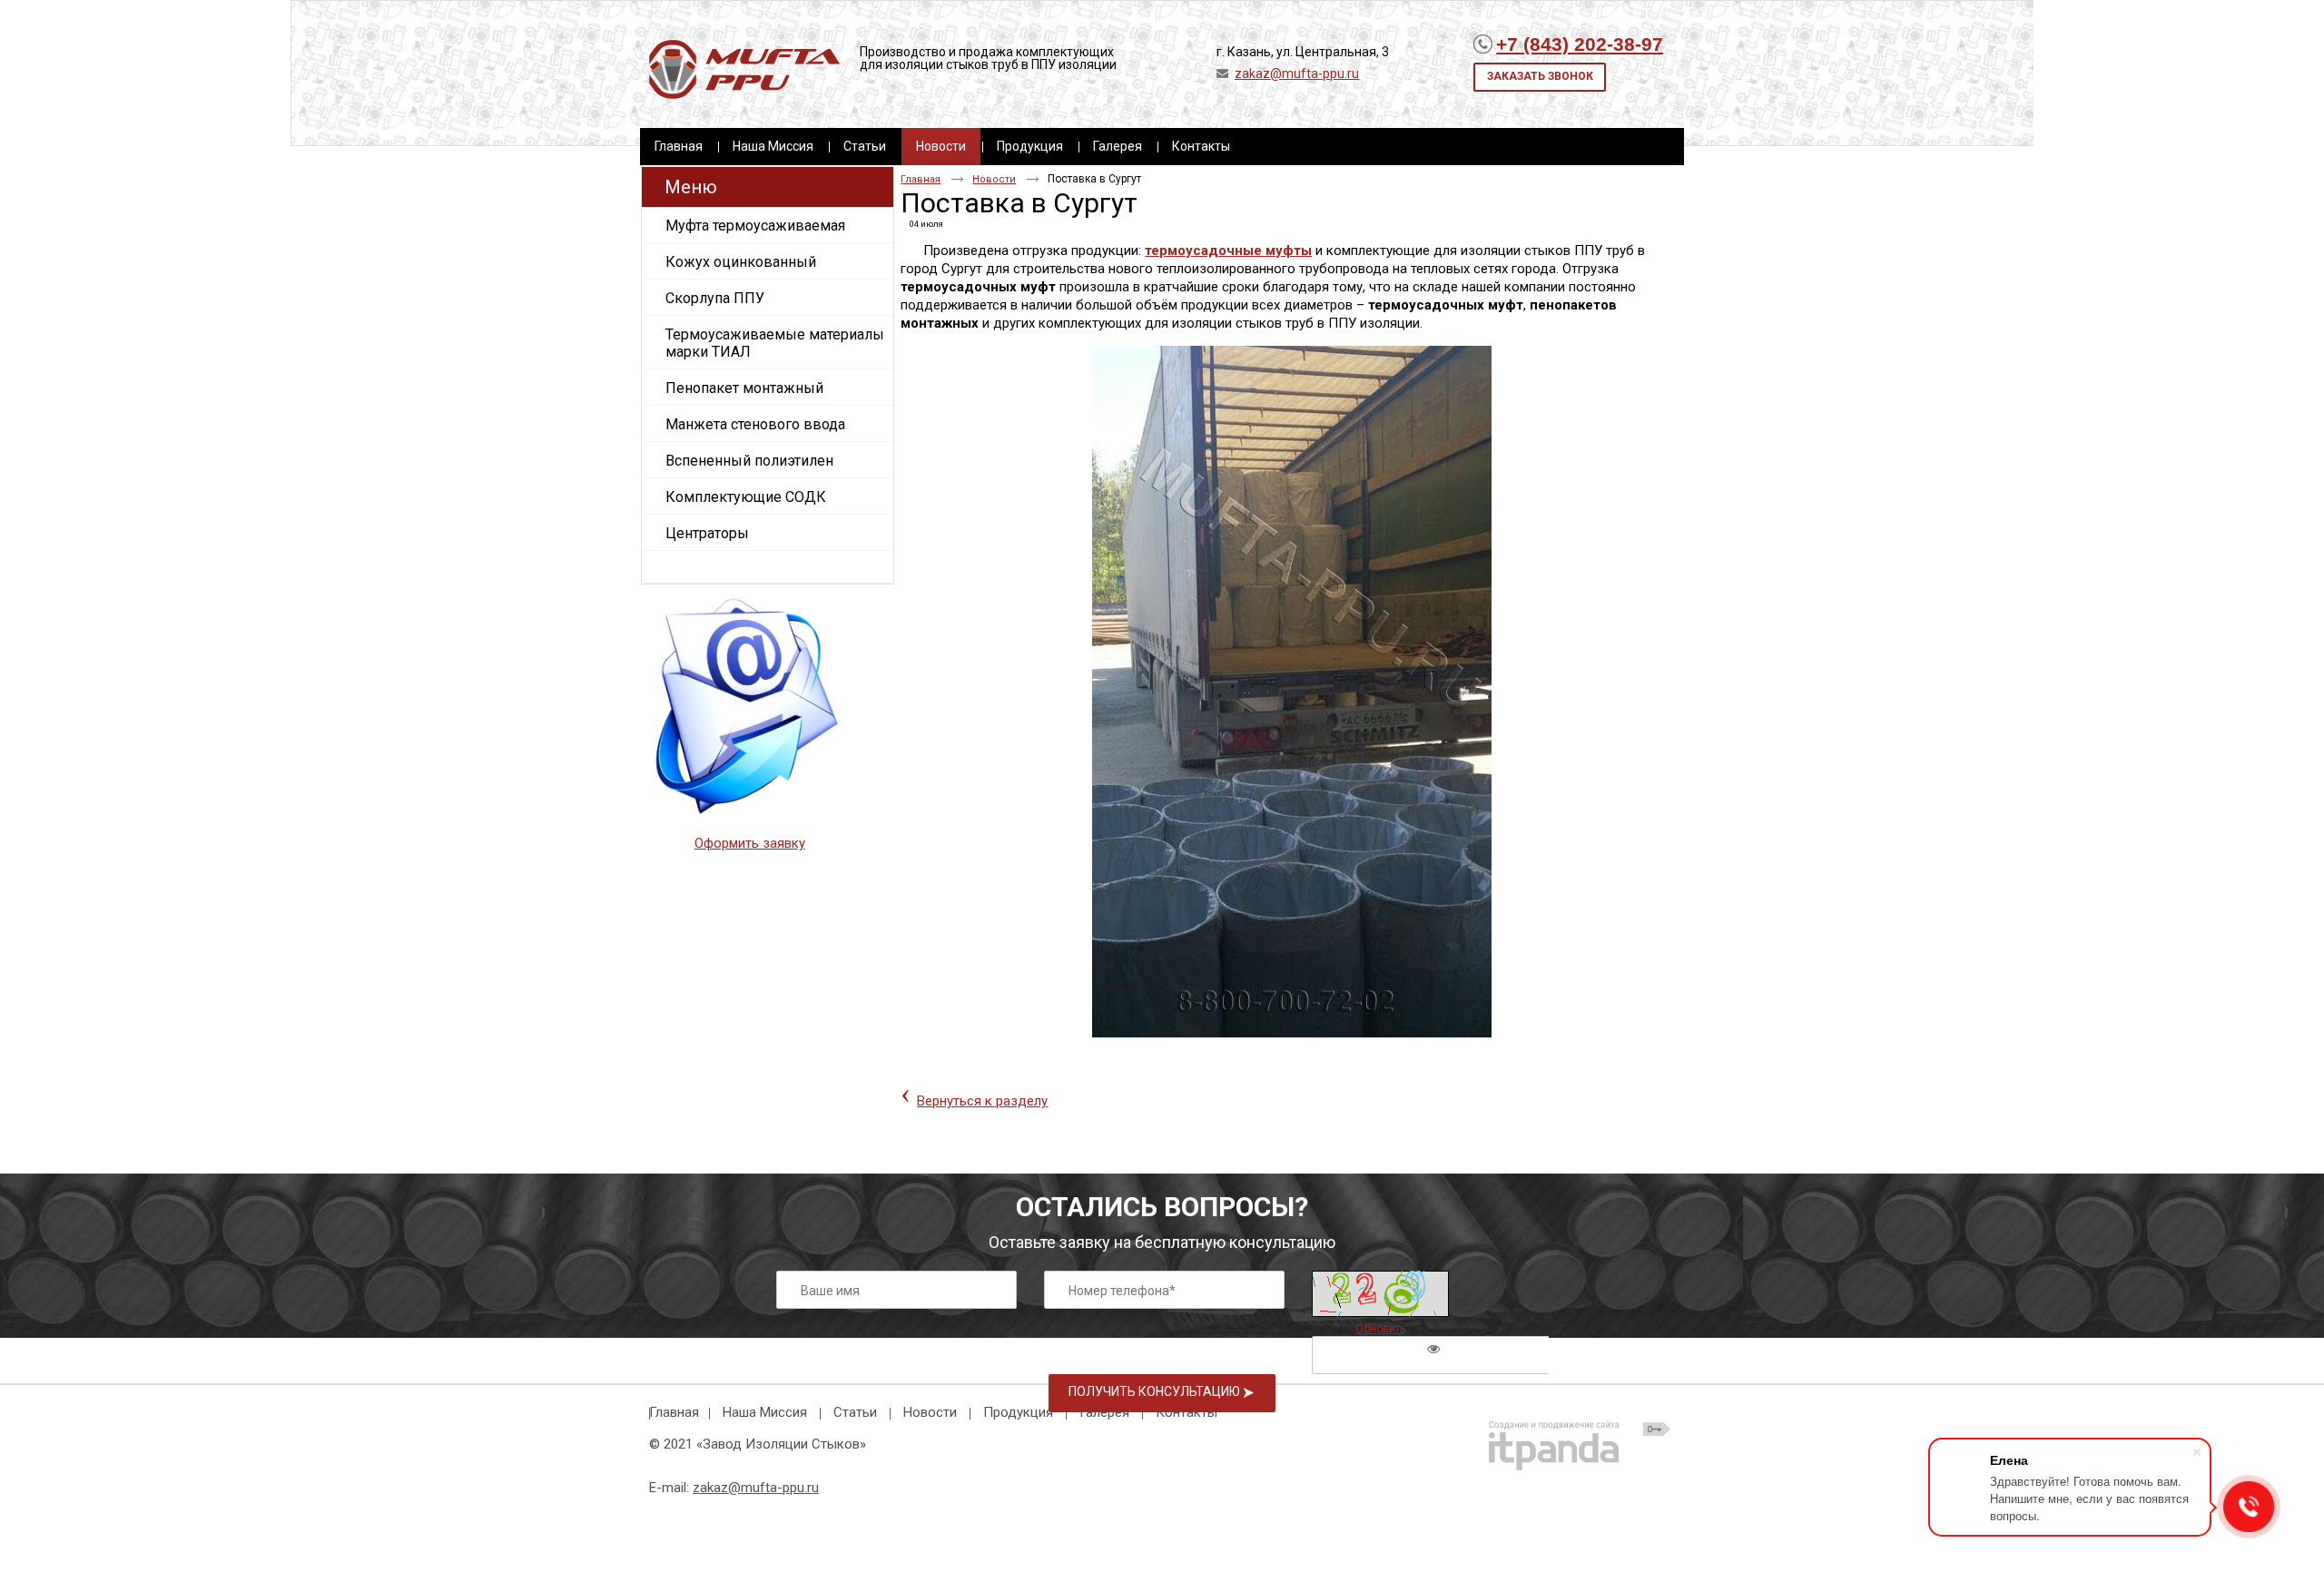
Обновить (1380, 1329)
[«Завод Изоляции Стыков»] (744, 70)
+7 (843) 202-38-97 (1580, 44)
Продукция (1018, 1412)
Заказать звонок (1540, 76)
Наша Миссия (765, 1412)
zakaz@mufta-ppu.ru (1297, 74)
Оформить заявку (750, 843)
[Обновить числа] (1380, 1294)
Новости (941, 146)
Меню (691, 187)
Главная (921, 179)
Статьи (855, 1412)
